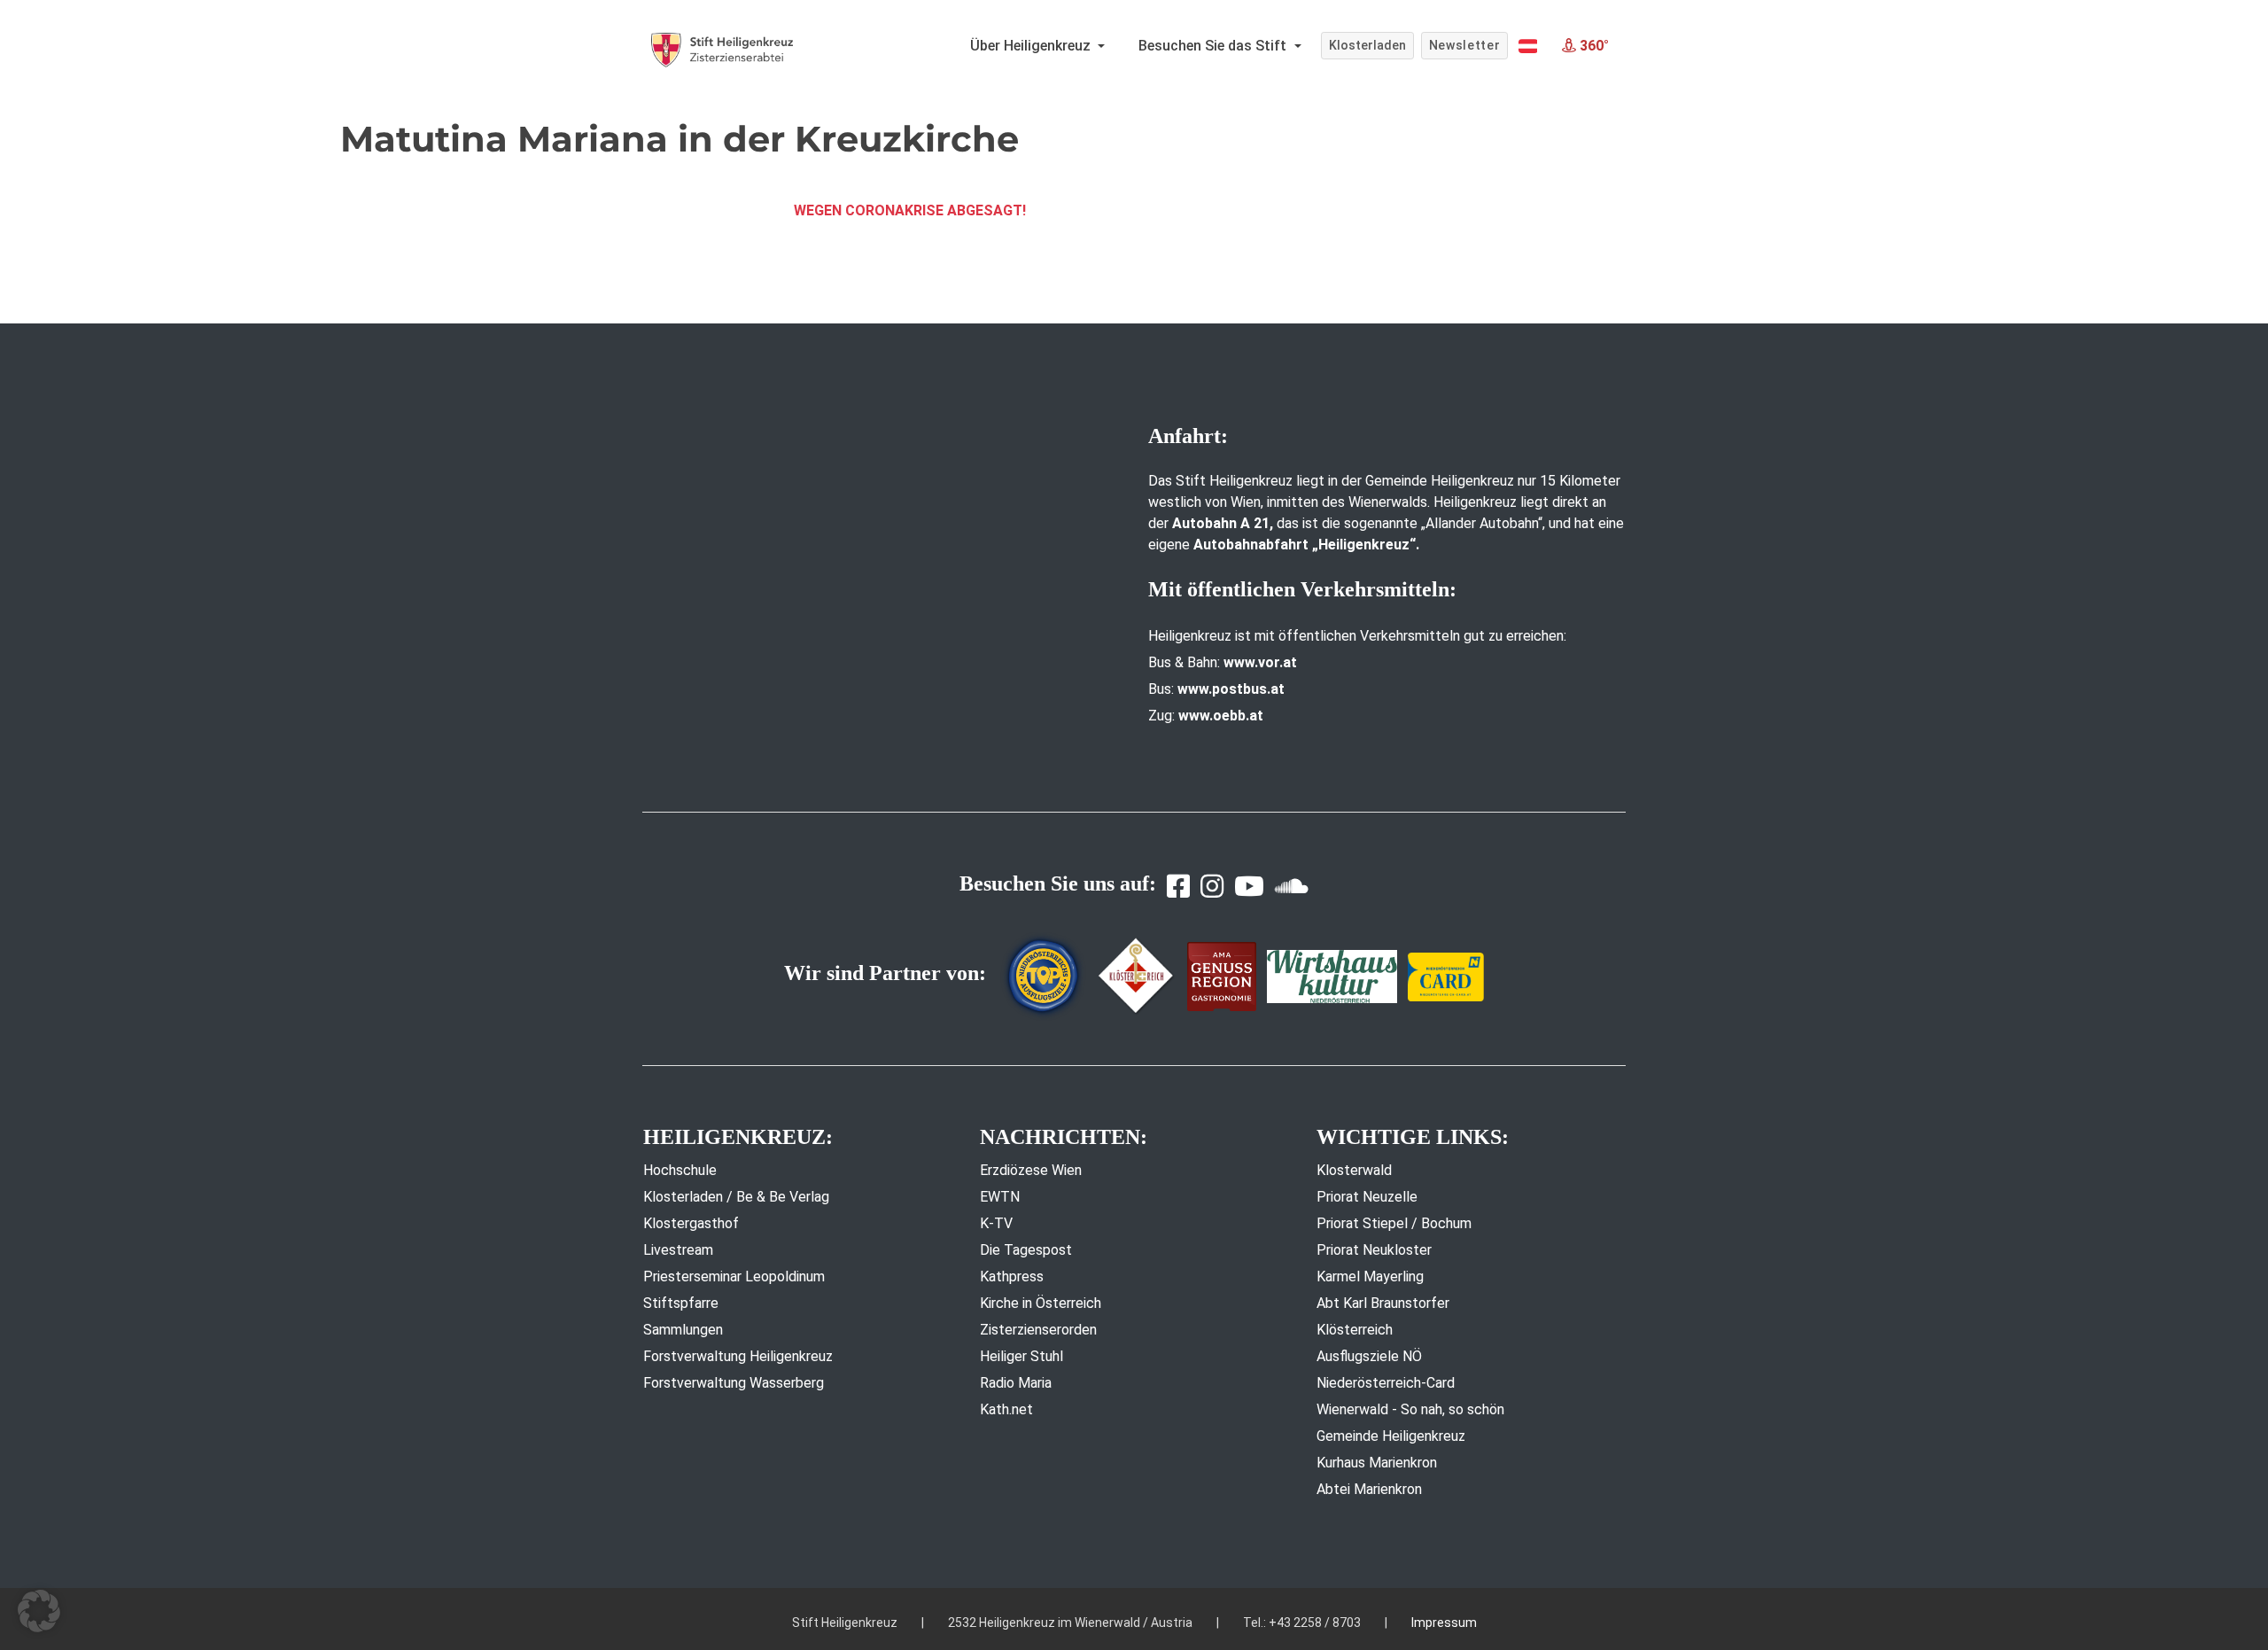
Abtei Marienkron (1369, 1489)
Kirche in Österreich (1041, 1303)
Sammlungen (683, 1330)
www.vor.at (1260, 662)
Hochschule (680, 1170)
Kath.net (1006, 1409)
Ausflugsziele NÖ (1369, 1356)
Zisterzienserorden (1038, 1330)
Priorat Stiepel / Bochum (1394, 1223)
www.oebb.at (1221, 716)
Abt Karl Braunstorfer (1383, 1303)
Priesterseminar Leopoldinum (734, 1276)
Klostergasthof (691, 1223)
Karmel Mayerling (1370, 1276)
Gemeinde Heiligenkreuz (1391, 1436)
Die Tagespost (1026, 1250)
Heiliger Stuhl (1021, 1356)
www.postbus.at (1231, 689)
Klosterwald (1354, 1170)
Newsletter (1465, 45)
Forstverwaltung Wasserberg (734, 1383)
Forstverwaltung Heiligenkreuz (738, 1356)
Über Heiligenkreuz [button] (1032, 46)
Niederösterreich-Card (1386, 1383)
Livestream (678, 1250)
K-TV (996, 1223)
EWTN (1000, 1197)
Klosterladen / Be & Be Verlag (736, 1197)
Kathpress (1012, 1276)
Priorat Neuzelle (1367, 1197)
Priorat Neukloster (1374, 1250)
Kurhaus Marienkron (1377, 1463)
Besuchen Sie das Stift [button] (1214, 46)
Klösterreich (1355, 1330)
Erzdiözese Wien (1031, 1170)
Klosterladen (1367, 45)
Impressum (1444, 1623)
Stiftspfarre (681, 1303)
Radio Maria (1016, 1383)
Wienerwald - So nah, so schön (1410, 1409)
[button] (1528, 46)
